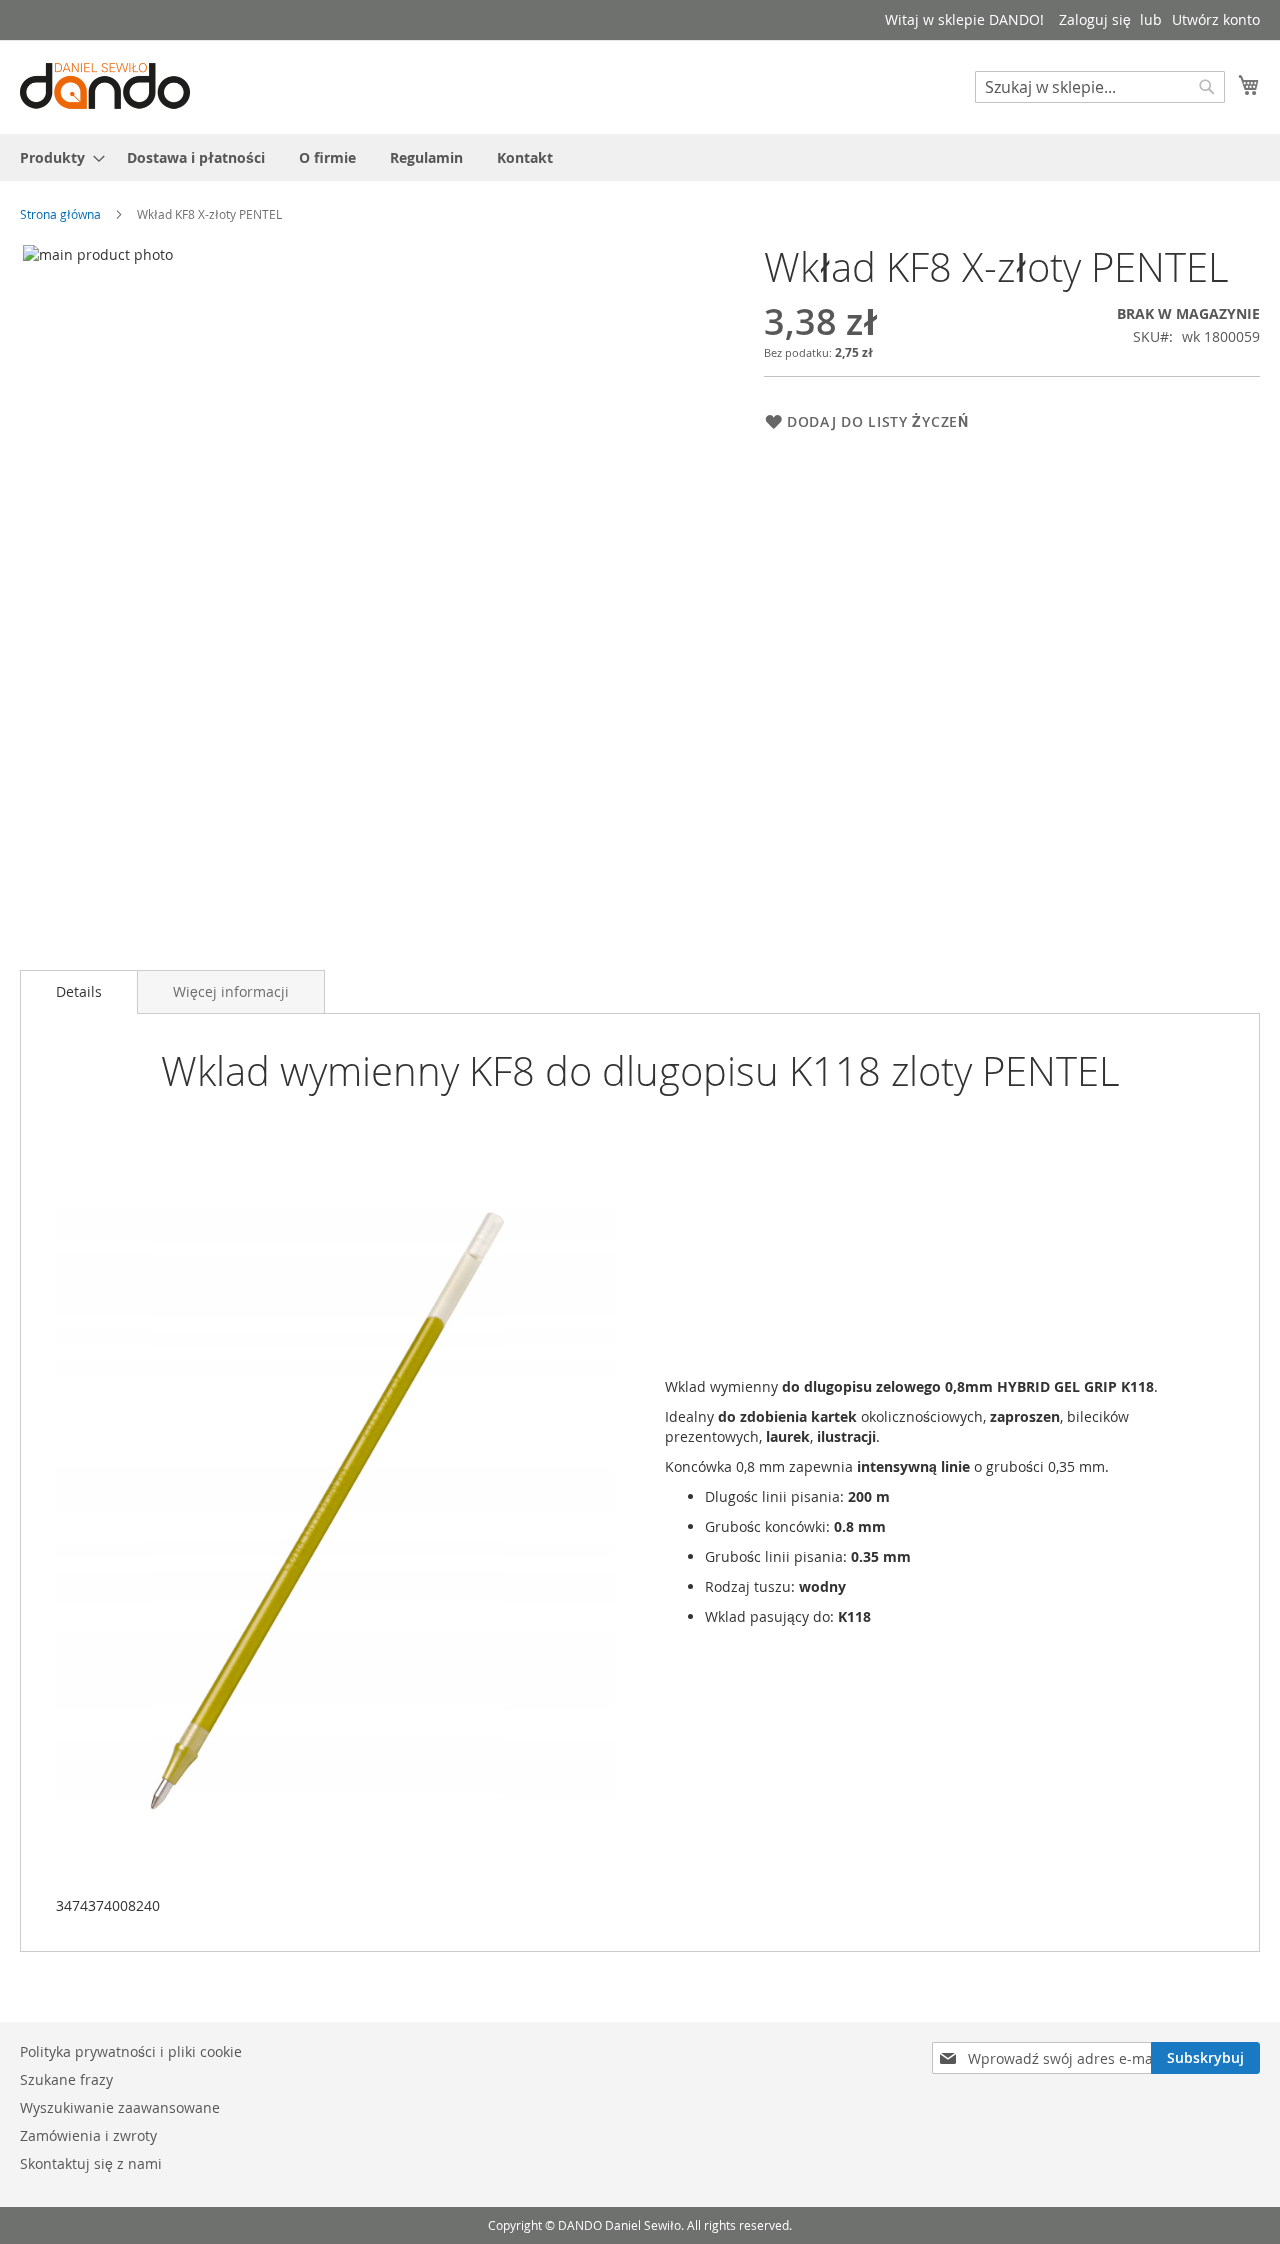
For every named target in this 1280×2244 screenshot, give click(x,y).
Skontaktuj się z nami (91, 2163)
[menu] (640, 157)
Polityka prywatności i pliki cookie (131, 2051)
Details (79, 991)
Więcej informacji (231, 991)
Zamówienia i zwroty (88, 2135)
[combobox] (1100, 87)
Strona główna (60, 214)
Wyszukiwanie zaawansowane (120, 2107)
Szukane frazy (66, 2079)
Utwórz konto (1216, 19)
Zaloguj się (1095, 19)
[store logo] (105, 86)
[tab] (79, 992)
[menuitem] (56, 157)
